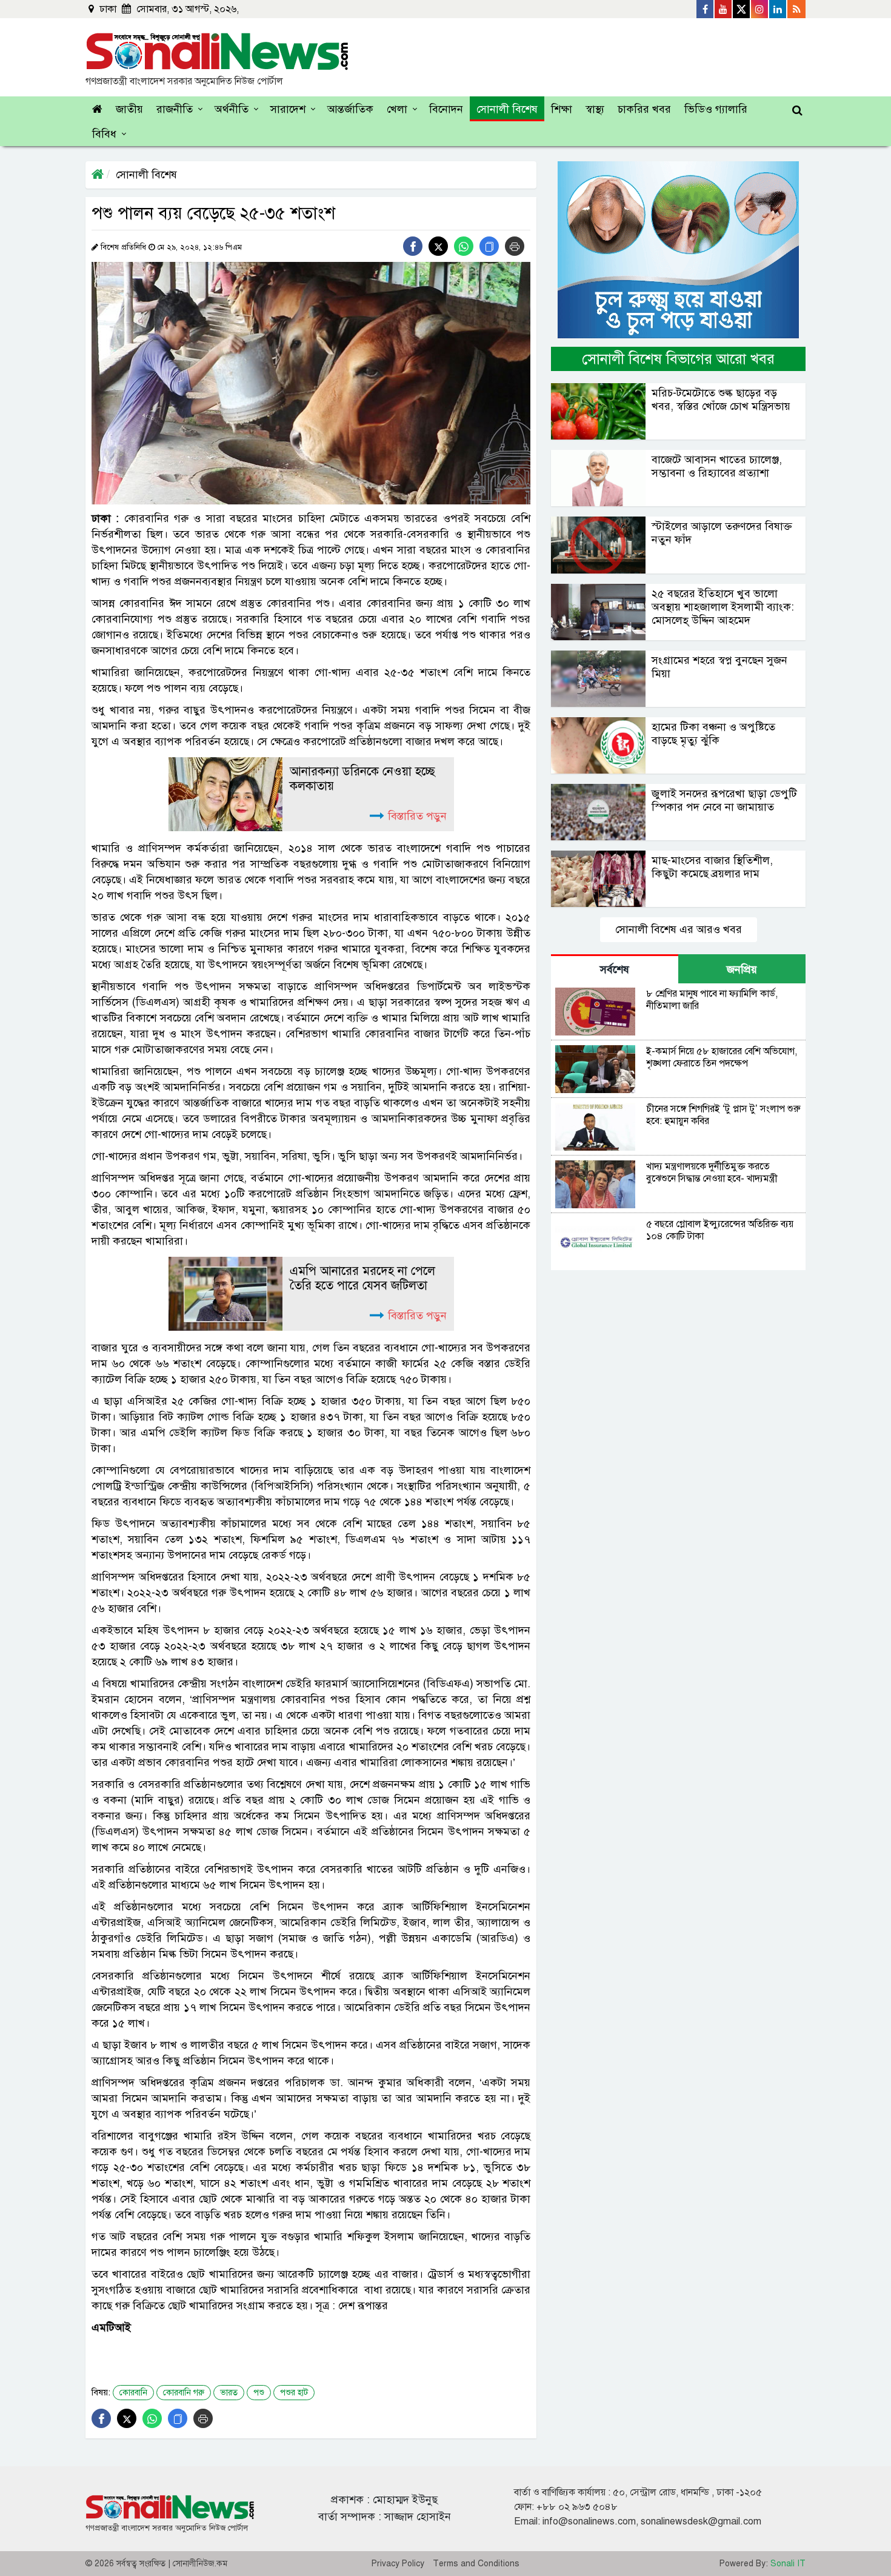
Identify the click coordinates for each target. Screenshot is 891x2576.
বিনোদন (446, 109)
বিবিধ (104, 134)
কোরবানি (133, 2393)
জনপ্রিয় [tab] (742, 969)
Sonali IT (788, 2564)
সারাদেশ (288, 109)
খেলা (397, 109)
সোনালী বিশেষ (507, 109)
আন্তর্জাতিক (350, 109)
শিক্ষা (562, 109)
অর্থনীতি (232, 109)
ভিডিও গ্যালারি (716, 109)
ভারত (229, 2393)
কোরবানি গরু (184, 2393)
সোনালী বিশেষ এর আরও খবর (679, 929)
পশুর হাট (294, 2393)
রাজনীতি (175, 109)
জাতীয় (129, 109)
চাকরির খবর (644, 109)
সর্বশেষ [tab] (615, 969)
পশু (259, 2393)
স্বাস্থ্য (595, 109)
